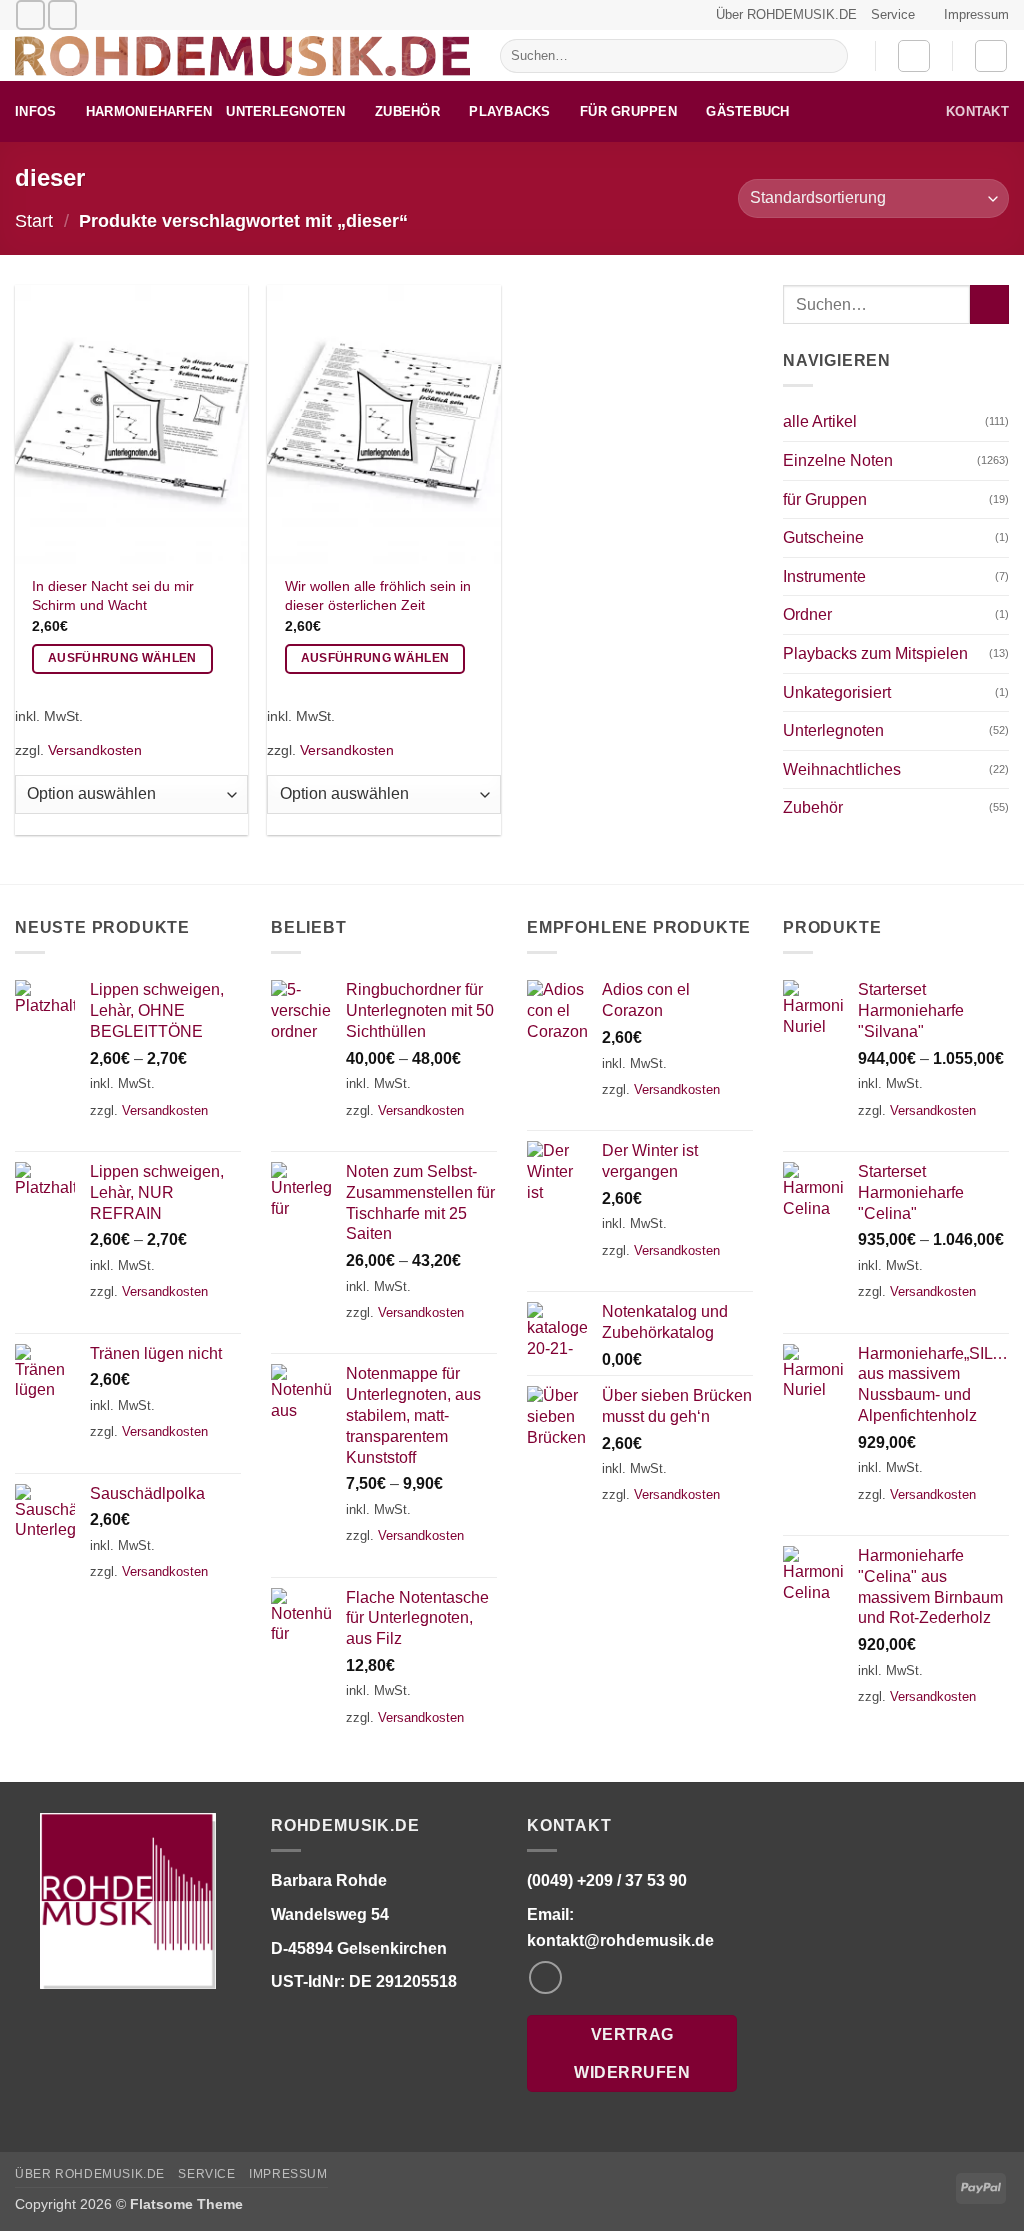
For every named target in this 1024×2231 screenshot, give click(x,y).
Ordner (807, 614)
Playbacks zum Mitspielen (875, 653)
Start (34, 220)
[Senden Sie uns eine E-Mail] (30, 14)
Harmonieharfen (149, 111)
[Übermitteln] (828, 56)
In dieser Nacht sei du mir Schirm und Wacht (113, 595)
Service (893, 14)
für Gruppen (628, 111)
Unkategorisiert (837, 692)
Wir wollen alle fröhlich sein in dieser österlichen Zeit (378, 595)
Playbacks (509, 111)
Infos (35, 111)
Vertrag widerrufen (632, 2053)
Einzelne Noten (838, 460)
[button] (914, 56)
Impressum (976, 14)
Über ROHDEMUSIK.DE (786, 14)
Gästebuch (747, 111)
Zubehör (407, 111)
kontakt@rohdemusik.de (620, 1940)
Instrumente (824, 576)
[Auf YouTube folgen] (62, 14)
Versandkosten (95, 750)
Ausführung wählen (122, 658)
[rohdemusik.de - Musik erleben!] (242, 56)
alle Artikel (820, 421)
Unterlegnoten (285, 111)
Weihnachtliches (842, 769)
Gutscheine (823, 537)
